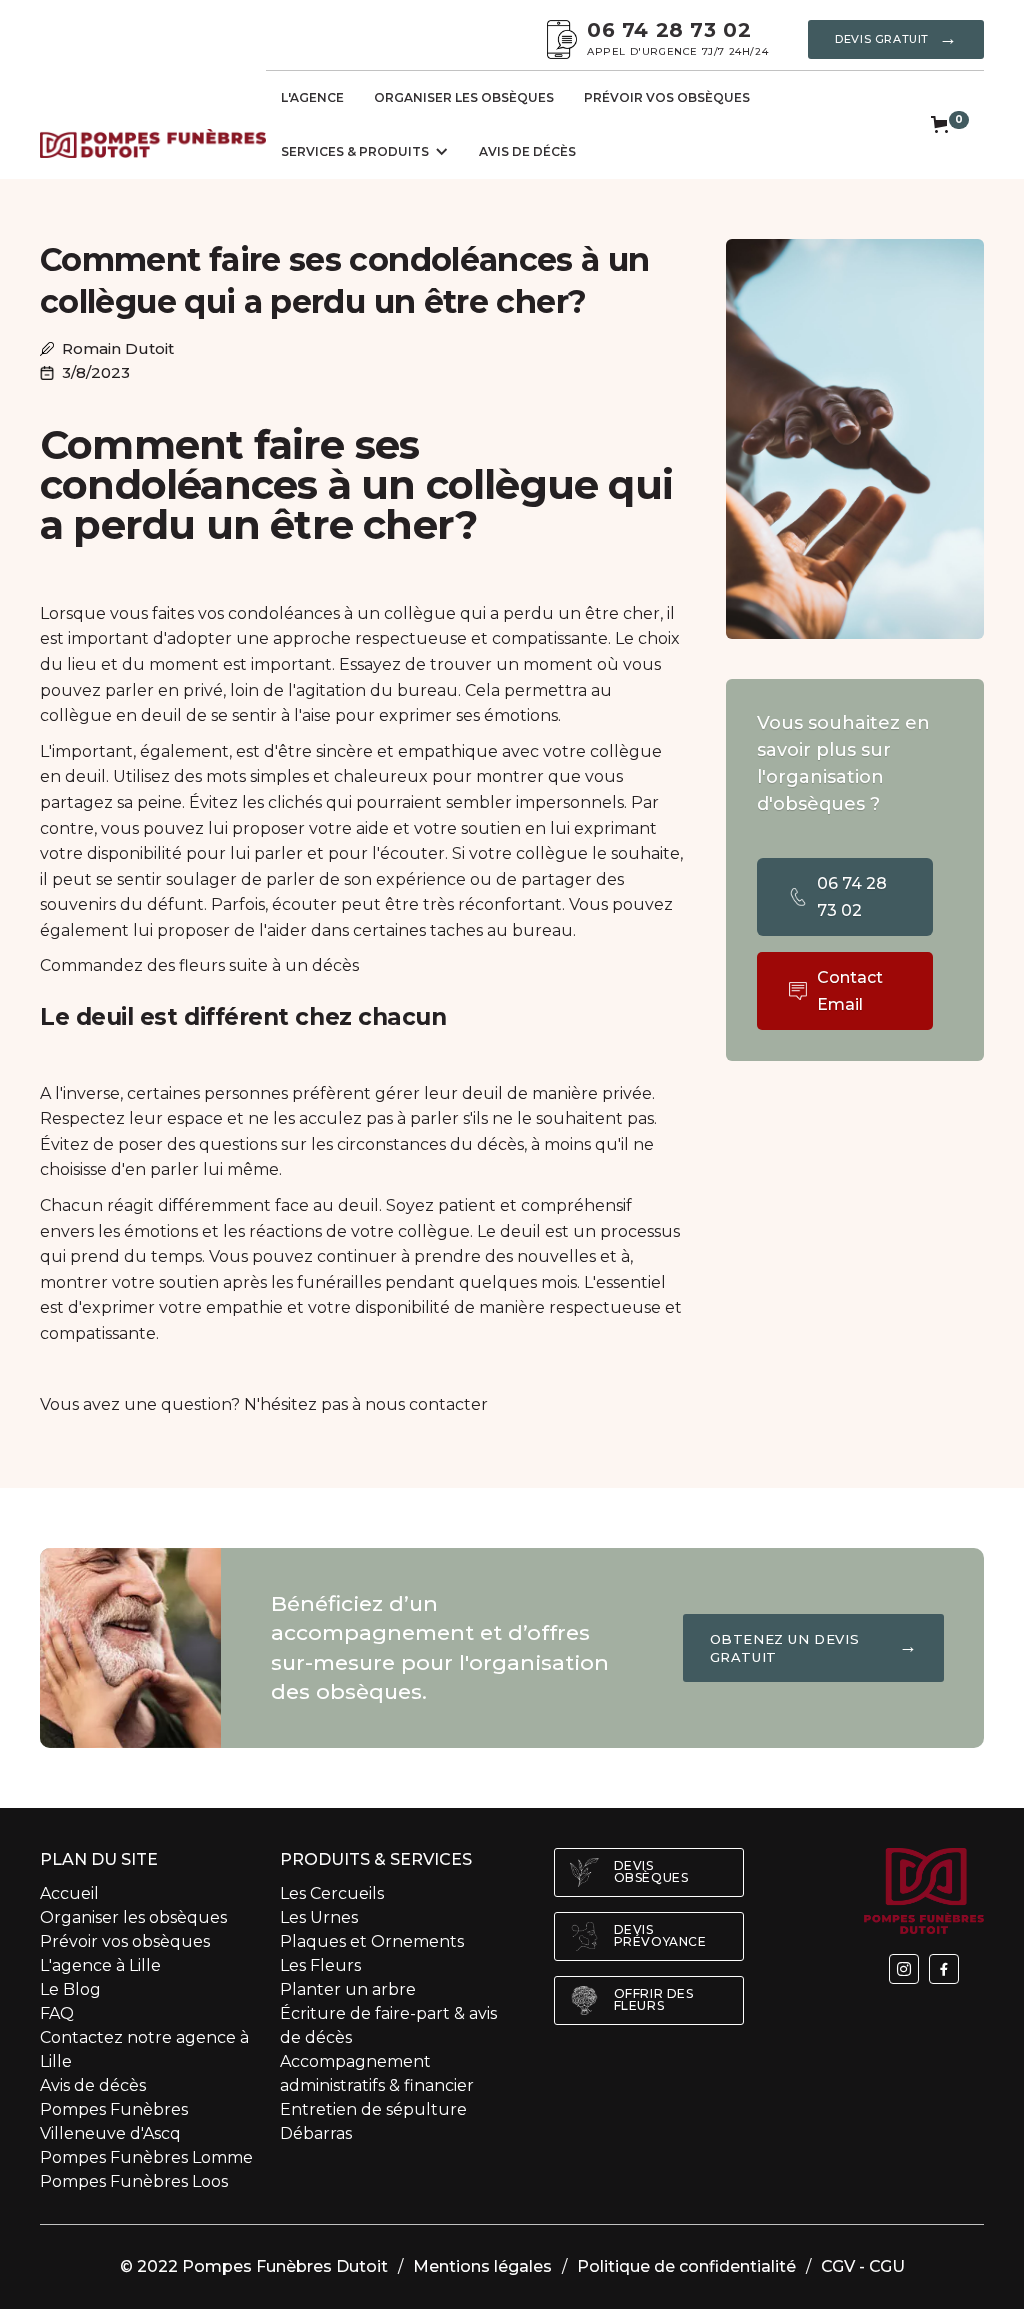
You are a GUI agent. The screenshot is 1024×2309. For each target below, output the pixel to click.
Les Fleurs (320, 1965)
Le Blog (70, 1989)
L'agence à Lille (100, 1965)
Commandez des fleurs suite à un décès (199, 965)
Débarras (316, 2133)
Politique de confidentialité (686, 2266)
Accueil (69, 1893)
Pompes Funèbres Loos (134, 2181)
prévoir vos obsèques (667, 97)
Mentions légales (482, 2266)
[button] (365, 152)
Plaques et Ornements (374, 1941)
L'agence (312, 97)
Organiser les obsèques (133, 1917)
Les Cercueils (332, 1893)
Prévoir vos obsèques (125, 1941)
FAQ (57, 2013)
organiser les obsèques (464, 97)
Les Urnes (319, 1917)
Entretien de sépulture (373, 2109)
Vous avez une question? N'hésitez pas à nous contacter (264, 1404)
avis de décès (527, 151)
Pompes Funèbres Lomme (146, 2157)
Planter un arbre (348, 1989)
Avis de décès (93, 2085)
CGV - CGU (863, 2266)
